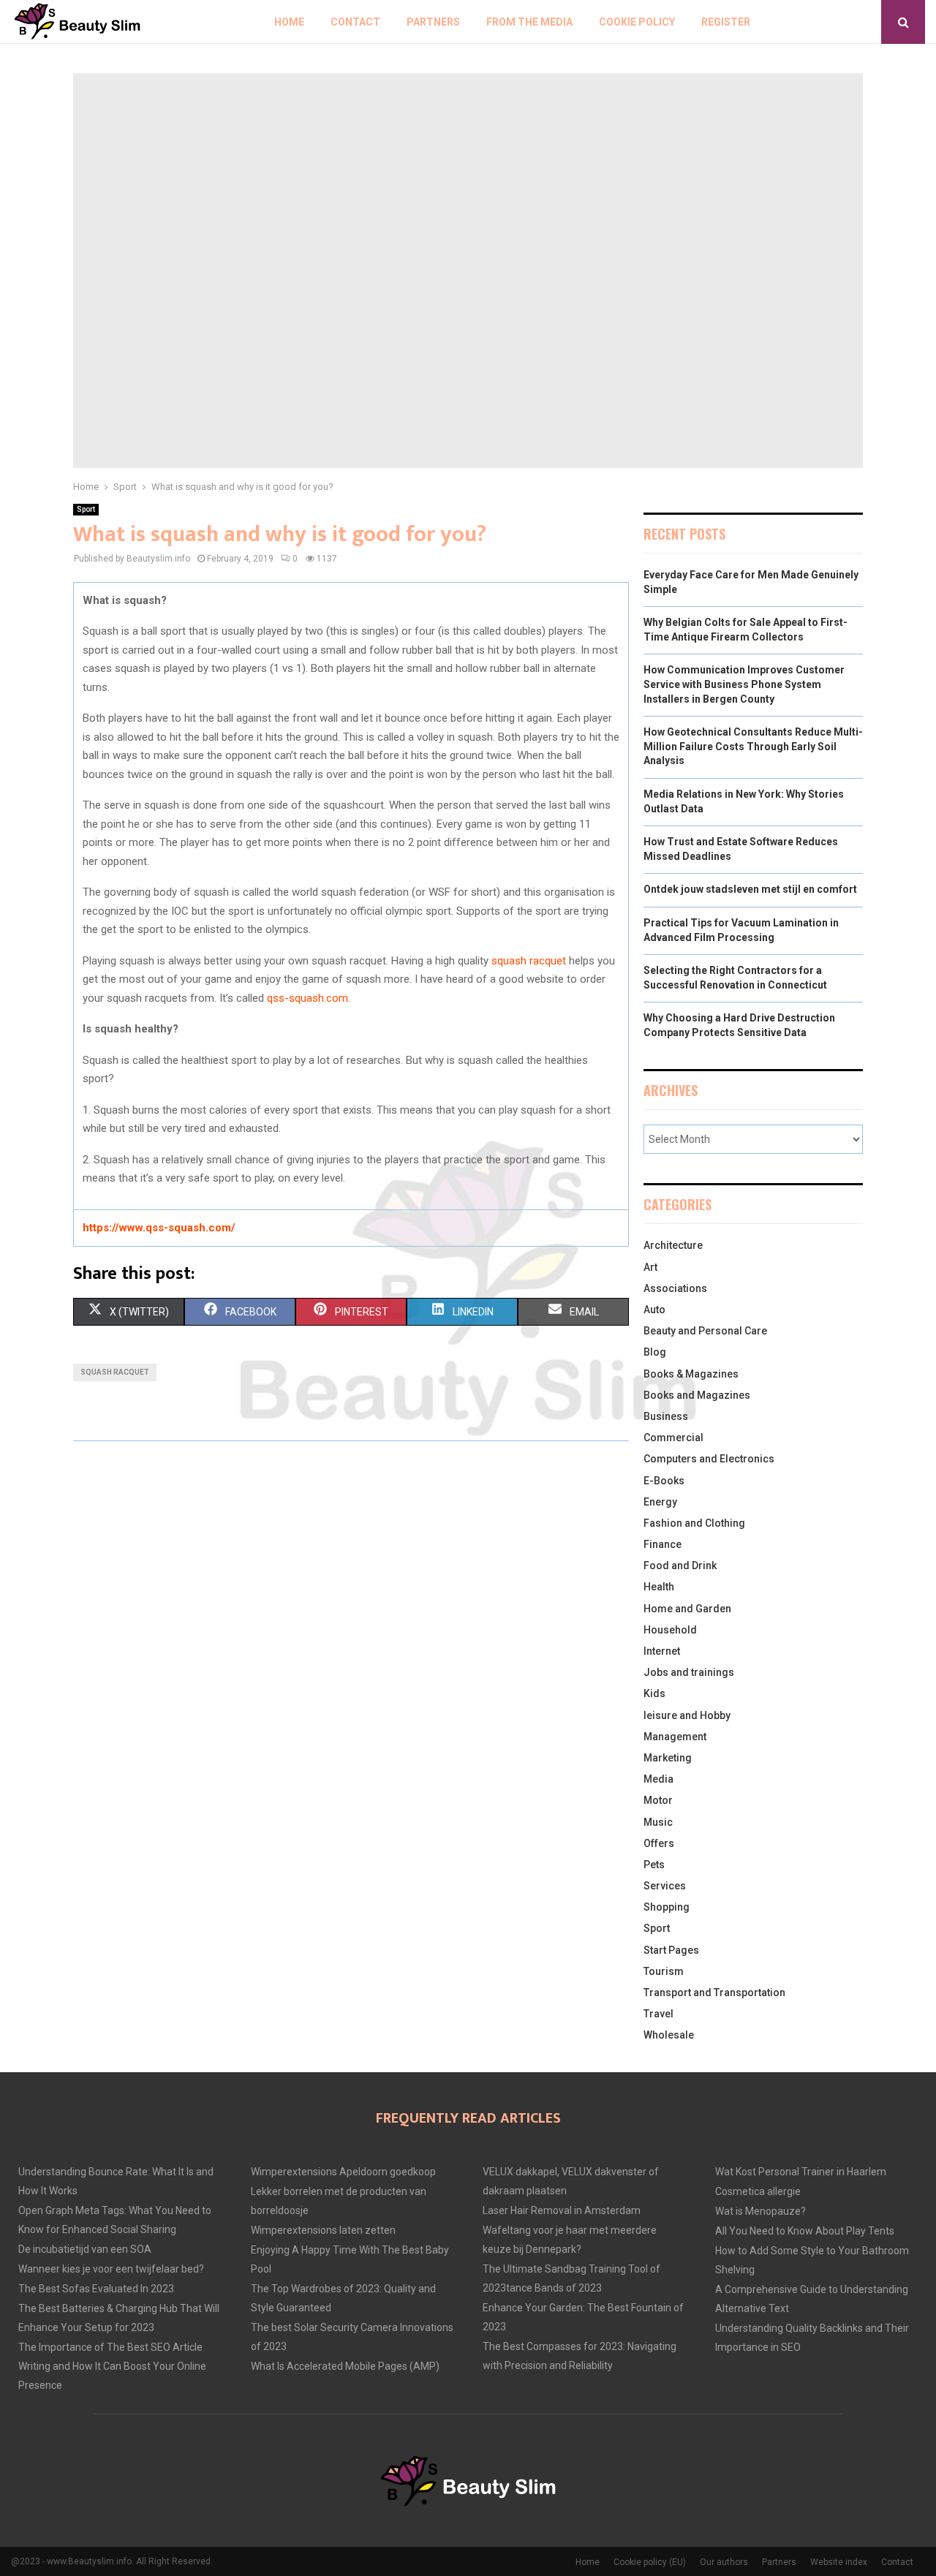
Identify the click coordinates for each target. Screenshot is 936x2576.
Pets (654, 1865)
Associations (675, 1288)
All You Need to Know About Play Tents (805, 2231)
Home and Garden (687, 1609)
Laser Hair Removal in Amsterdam (562, 2210)
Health (659, 1587)
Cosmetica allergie (758, 2191)
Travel (658, 2014)
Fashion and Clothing (694, 1523)
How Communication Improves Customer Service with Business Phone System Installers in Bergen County (744, 684)
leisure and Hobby (687, 1715)
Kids (654, 1693)
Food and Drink (680, 1565)
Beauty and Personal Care (705, 1331)
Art (650, 1267)
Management (675, 1737)
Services (665, 1886)
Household (670, 1630)
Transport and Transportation (714, 1993)
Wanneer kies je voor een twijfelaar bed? (111, 2269)
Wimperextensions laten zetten (323, 2230)
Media (658, 1779)
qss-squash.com (307, 998)
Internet (662, 1651)
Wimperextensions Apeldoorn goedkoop (343, 2172)
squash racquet (529, 961)
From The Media (529, 22)
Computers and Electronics (709, 1459)
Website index (839, 2562)
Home (289, 22)
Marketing (668, 1758)
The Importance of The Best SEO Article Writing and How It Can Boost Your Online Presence (112, 2366)
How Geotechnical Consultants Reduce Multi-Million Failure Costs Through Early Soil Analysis (753, 746)
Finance (663, 1544)
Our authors (724, 2562)
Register (726, 22)
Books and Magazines (697, 1395)
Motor (658, 1800)
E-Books (664, 1481)
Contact (355, 22)
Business (666, 1416)
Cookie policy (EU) (650, 2562)
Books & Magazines (691, 1374)
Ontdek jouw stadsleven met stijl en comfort (750, 889)
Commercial (673, 1438)
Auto (654, 1310)
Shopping (667, 1907)
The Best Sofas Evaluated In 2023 (96, 2289)
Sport (86, 509)
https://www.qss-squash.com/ (159, 1228)
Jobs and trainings (689, 1672)
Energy (660, 1502)
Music (658, 1822)
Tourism (664, 1971)
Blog (655, 1352)
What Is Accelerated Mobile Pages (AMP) (345, 2366)
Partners (433, 22)
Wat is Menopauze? (760, 2211)
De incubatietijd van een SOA (85, 2249)
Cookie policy (637, 22)
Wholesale (669, 2035)
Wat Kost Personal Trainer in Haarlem (801, 2172)
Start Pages (671, 1950)
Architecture (673, 1245)
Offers (659, 1843)
